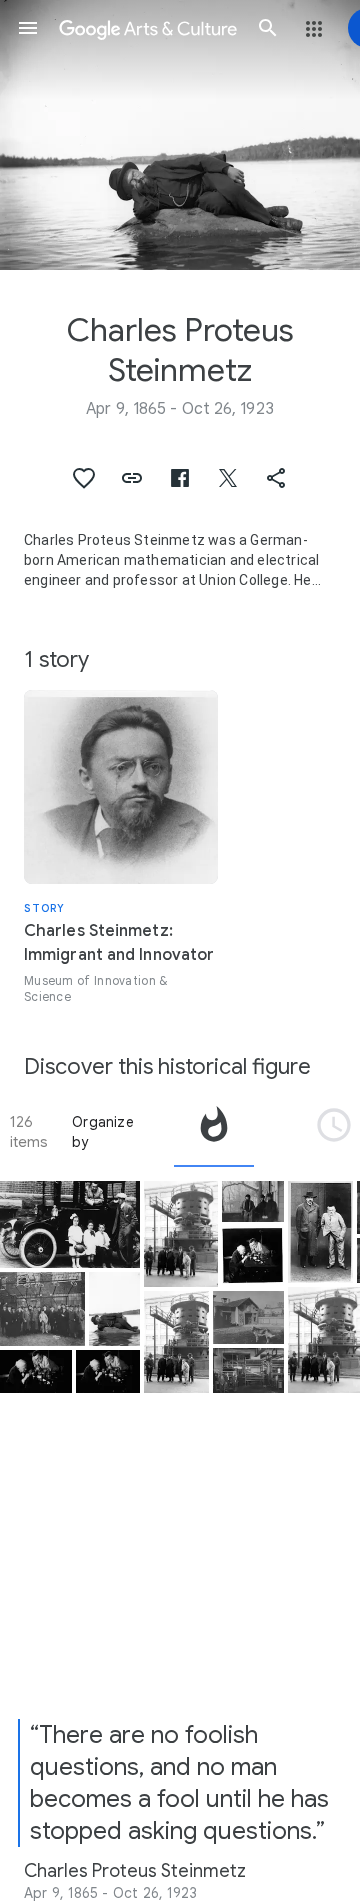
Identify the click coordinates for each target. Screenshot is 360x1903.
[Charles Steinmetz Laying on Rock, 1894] (114, 1309)
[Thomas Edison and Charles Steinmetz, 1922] (36, 1371)
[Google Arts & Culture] (148, 28)
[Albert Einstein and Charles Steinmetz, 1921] (320, 1232)
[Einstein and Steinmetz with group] (42, 1309)
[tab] (214, 1132)
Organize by (103, 1132)
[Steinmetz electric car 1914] (70, 1224)
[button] (28, 28)
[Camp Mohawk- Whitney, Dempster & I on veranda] (253, 1201)
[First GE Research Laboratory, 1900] (248, 1317)
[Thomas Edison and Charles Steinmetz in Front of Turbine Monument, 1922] (181, 1234)
